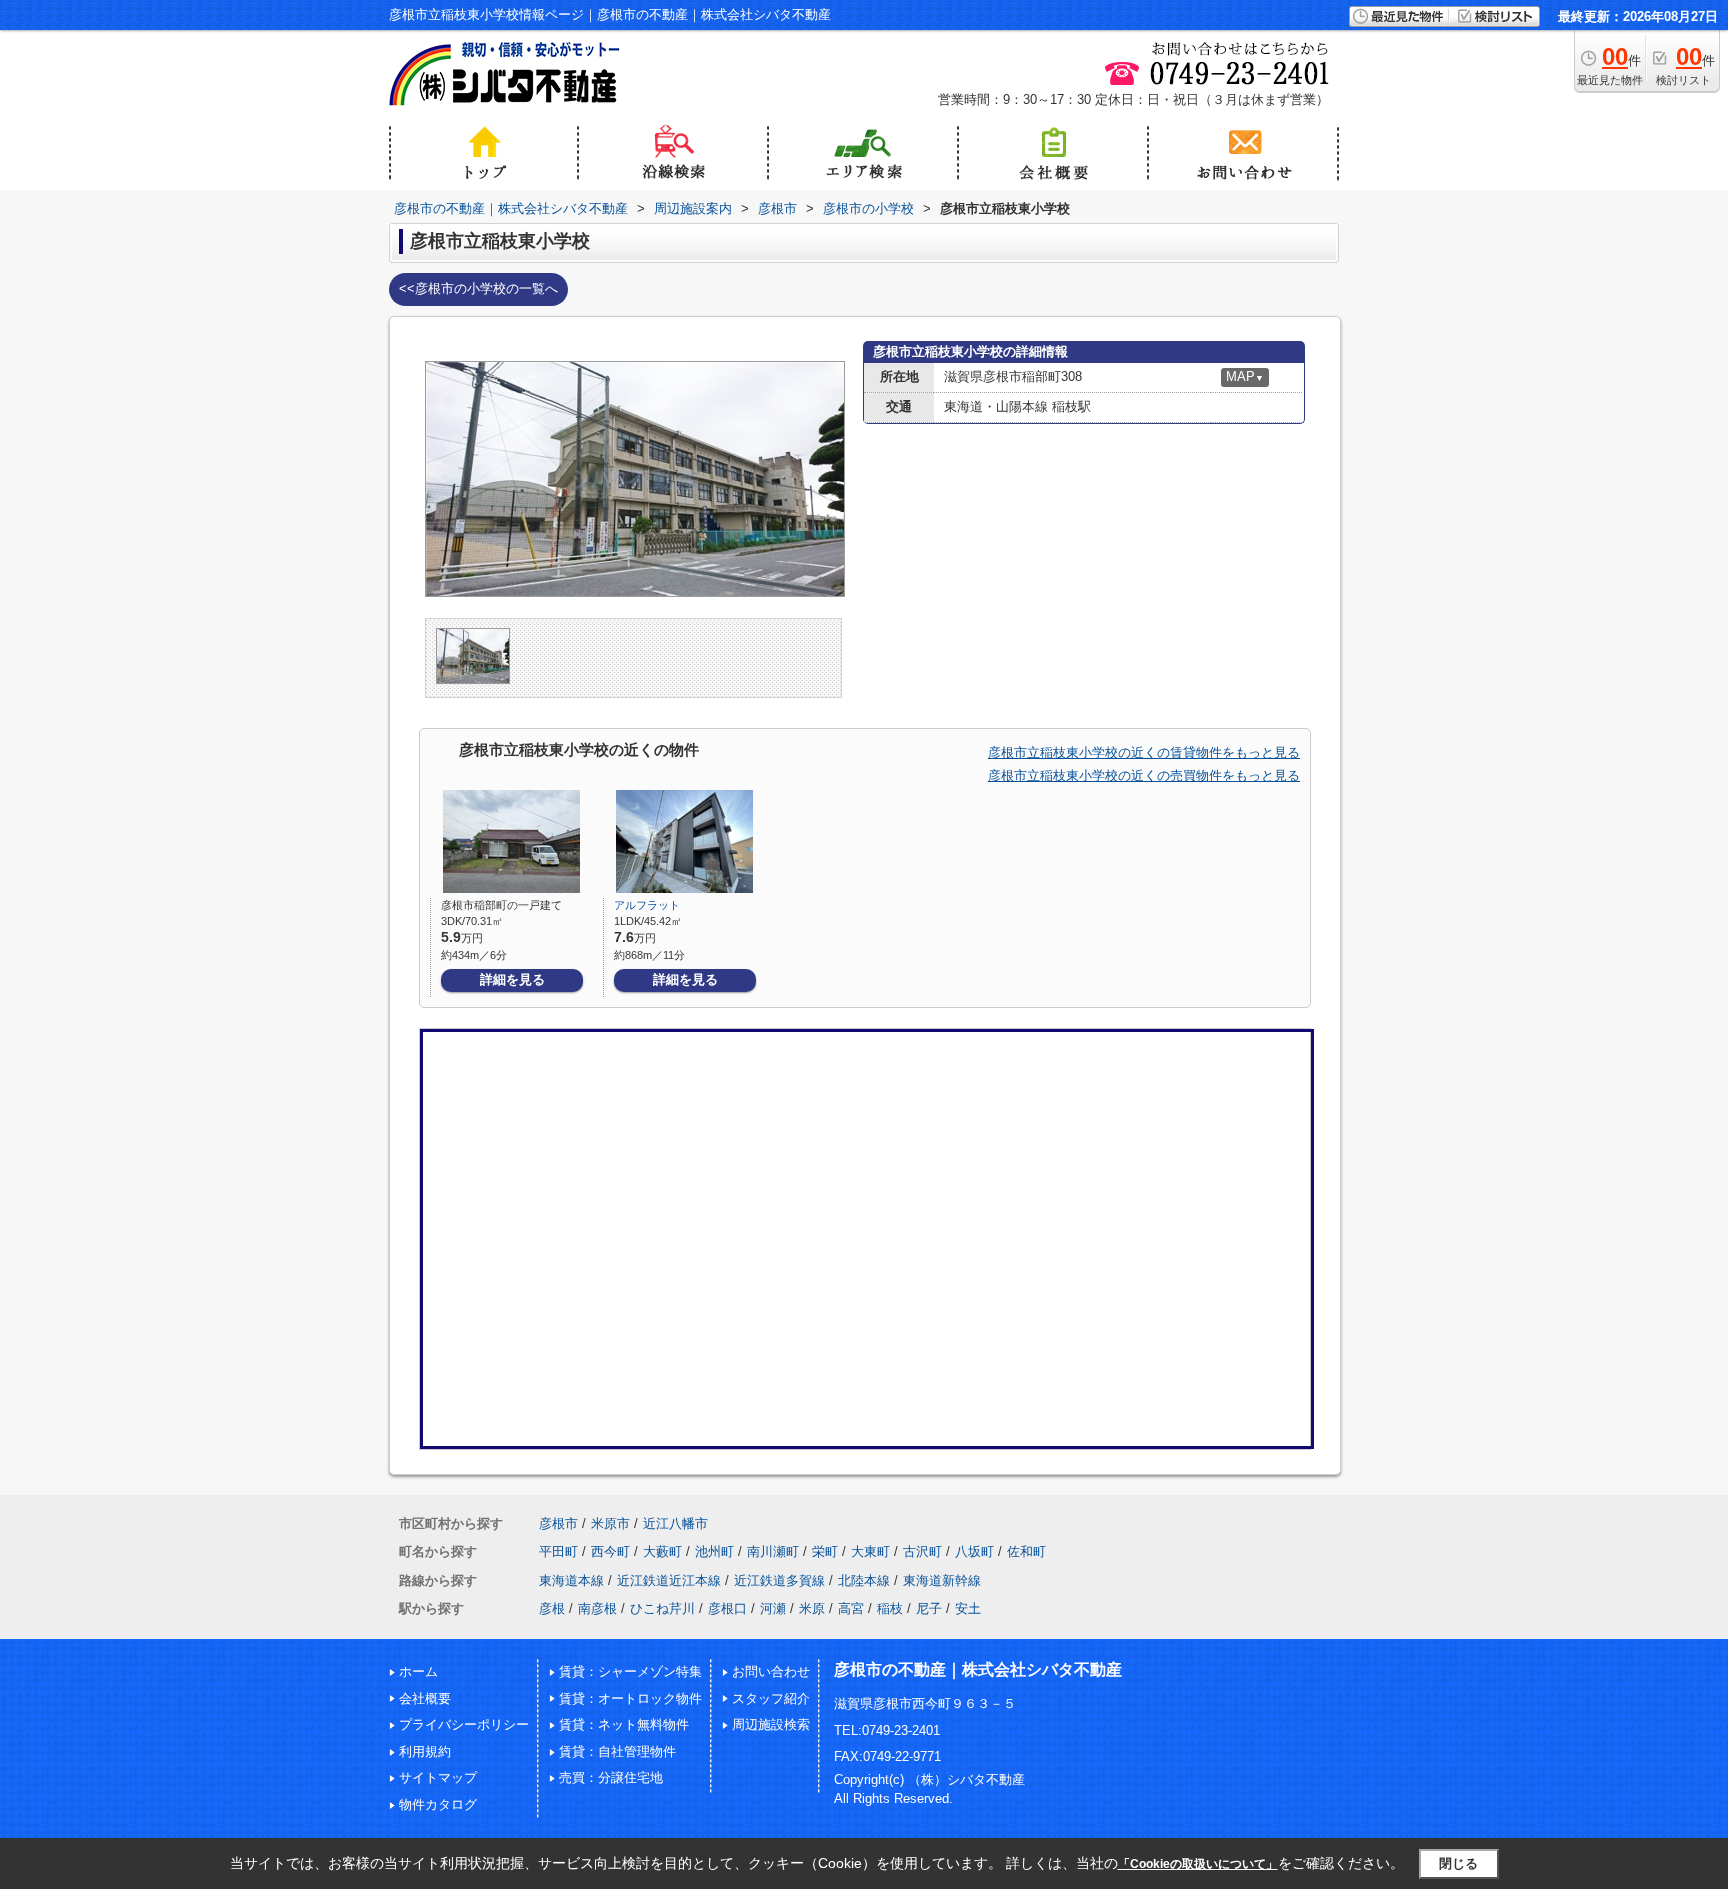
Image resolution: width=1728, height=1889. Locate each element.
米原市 (610, 1523)
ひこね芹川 (662, 1608)
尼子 (929, 1608)
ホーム (418, 1671)
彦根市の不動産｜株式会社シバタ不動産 (978, 1669)
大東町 (870, 1551)
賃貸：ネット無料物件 (624, 1724)
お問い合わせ (771, 1671)
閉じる (1458, 1863)
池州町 (714, 1551)
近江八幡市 (675, 1523)
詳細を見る (512, 979)
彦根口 (727, 1608)
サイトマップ (438, 1777)
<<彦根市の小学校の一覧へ (478, 288)
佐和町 (1026, 1551)
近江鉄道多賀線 (779, 1580)
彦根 (552, 1608)
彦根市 (558, 1523)
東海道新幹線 (942, 1580)
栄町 (825, 1551)
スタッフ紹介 (771, 1698)
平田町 (558, 1551)
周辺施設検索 (771, 1724)
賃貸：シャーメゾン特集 (630, 1671)
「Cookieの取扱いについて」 (1198, 1864)
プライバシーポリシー (464, 1724)
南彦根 (597, 1608)
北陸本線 (864, 1580)
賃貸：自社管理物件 (617, 1751)
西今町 (610, 1551)
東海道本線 (571, 1580)
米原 (812, 1608)
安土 (968, 1608)
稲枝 (890, 1608)
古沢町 (922, 1551)
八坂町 (974, 1551)
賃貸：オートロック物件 (630, 1698)
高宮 (851, 1608)
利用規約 (425, 1751)
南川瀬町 (773, 1551)
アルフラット (647, 905)
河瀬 (773, 1608)
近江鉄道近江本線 (669, 1580)
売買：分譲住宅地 (611, 1777)
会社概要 (425, 1698)
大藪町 (662, 1551)
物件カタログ (438, 1804)
